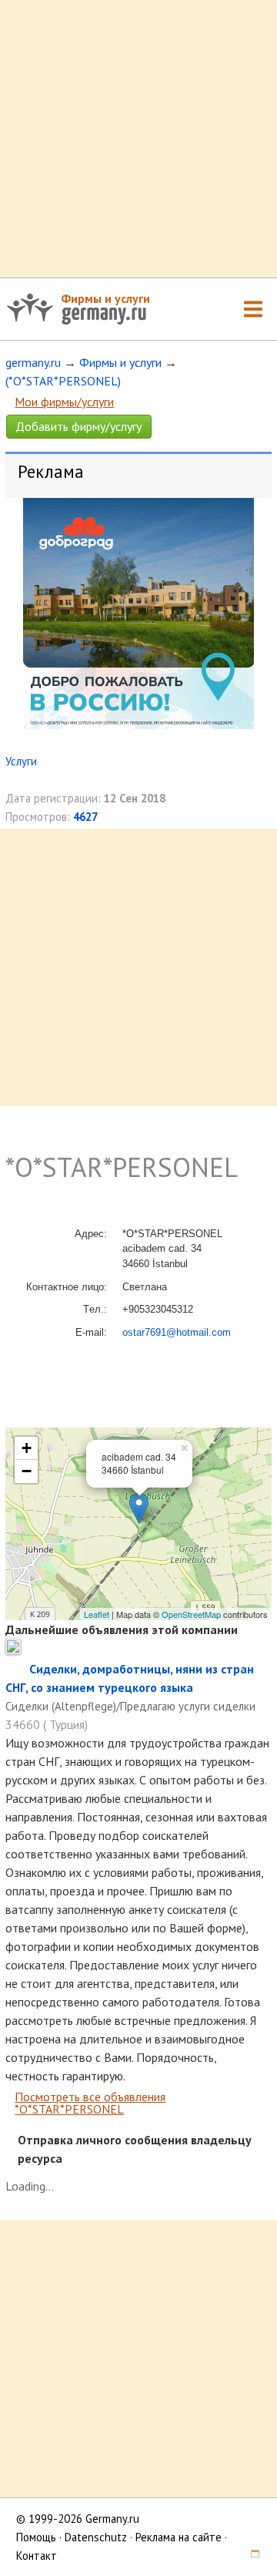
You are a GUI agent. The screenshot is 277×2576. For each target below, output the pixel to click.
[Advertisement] (138, 139)
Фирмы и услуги (105, 298)
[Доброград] (138, 725)
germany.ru (33, 362)
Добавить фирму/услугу (78, 426)
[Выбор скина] (249, 2556)
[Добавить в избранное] (17, 1669)
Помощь (36, 2537)
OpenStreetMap (191, 1614)
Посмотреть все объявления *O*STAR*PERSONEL (90, 2103)
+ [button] (27, 1448)
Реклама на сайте (179, 2537)
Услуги (21, 761)
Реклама (51, 471)
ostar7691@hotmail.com (177, 1332)
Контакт (37, 2556)
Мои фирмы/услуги (64, 402)
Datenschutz (96, 2537)
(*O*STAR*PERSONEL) (63, 381)
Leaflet (97, 1614)
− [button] (27, 1471)
